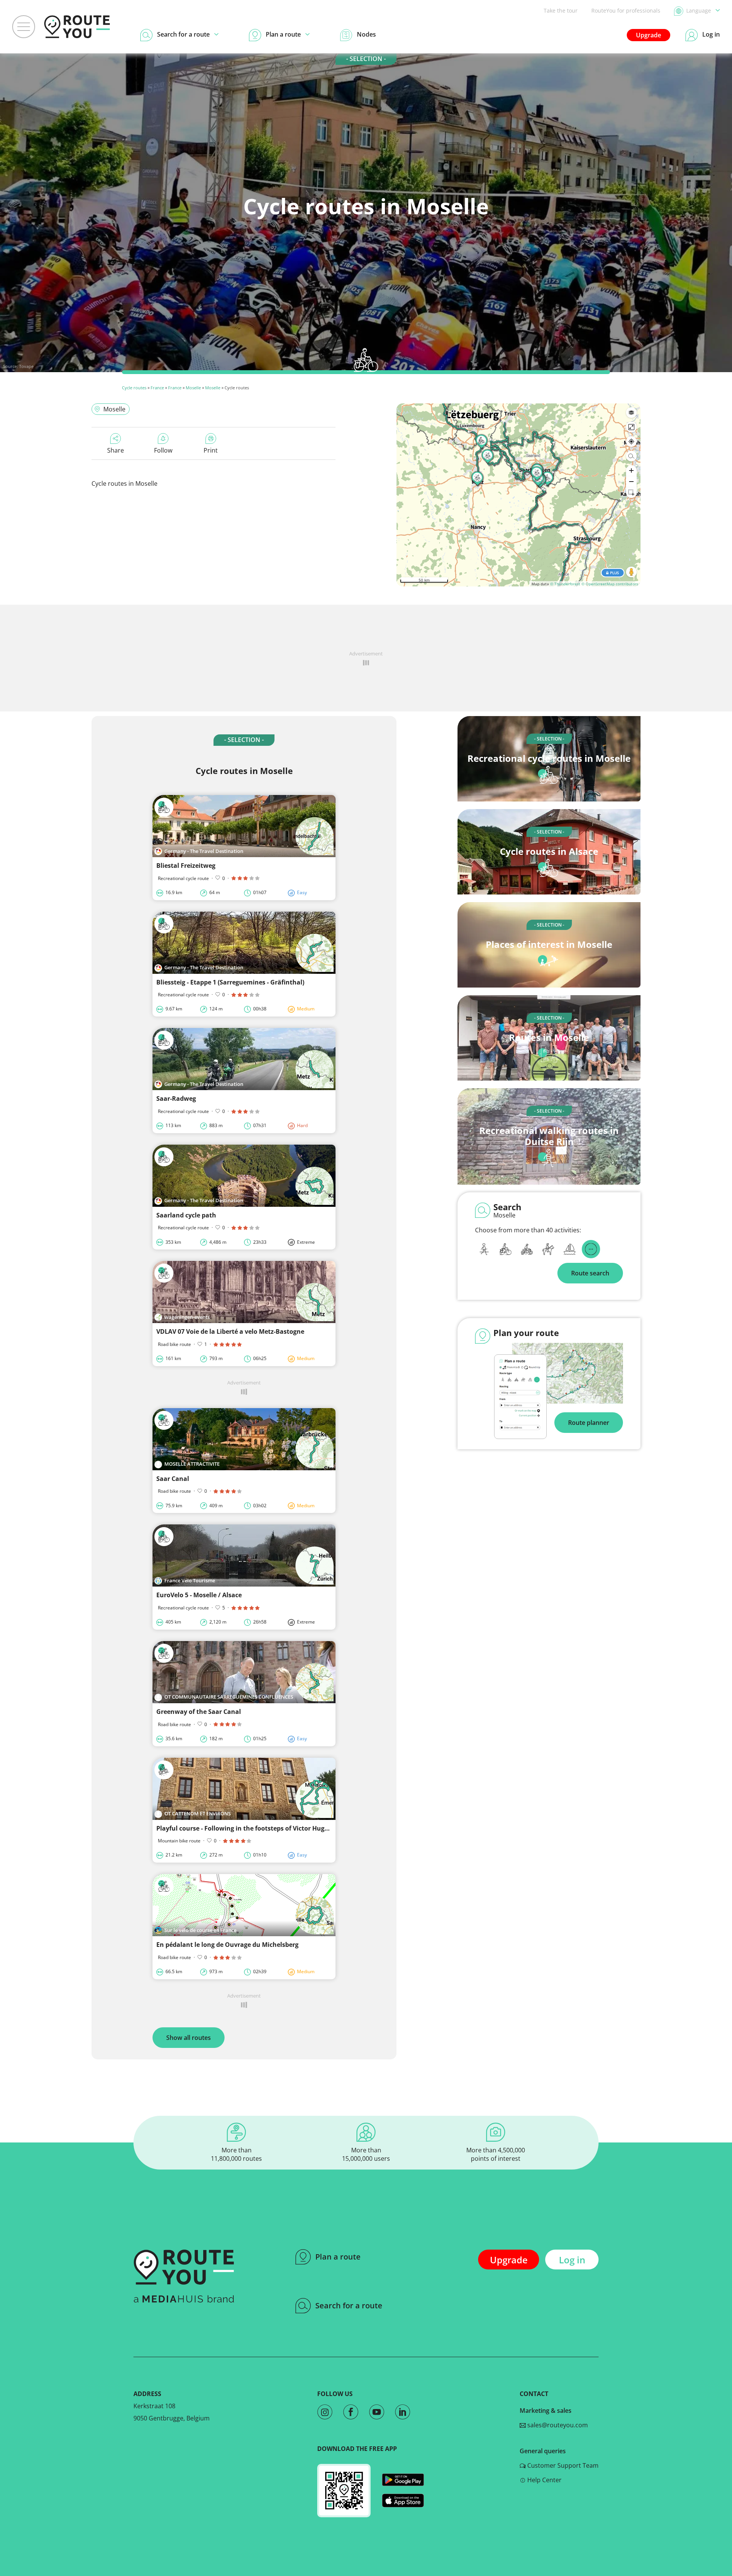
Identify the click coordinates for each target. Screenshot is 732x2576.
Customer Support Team (562, 2465)
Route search (590, 1273)
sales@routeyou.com (557, 2425)
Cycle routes (134, 388)
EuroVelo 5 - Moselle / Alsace (199, 1595)
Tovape (26, 366)
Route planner (589, 1423)
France (157, 388)
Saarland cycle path (186, 1215)
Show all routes (189, 2038)
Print (211, 450)
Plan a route (338, 2257)
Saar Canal (173, 1479)
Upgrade (649, 35)
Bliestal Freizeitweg (186, 866)
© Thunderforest (565, 584)
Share (116, 450)
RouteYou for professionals (626, 10)
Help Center (544, 2480)
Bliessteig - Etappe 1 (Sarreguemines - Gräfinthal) (230, 982)
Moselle (193, 388)
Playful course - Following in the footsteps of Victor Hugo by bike (254, 1828)
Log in (572, 2260)
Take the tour (561, 10)
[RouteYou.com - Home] (77, 27)
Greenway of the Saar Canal (199, 1712)
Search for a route (349, 2305)
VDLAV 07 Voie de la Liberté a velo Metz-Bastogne (230, 1331)
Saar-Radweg (176, 1098)
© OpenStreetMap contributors (610, 584)
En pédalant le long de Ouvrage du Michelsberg (227, 1945)
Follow (163, 450)
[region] (518, 495)
